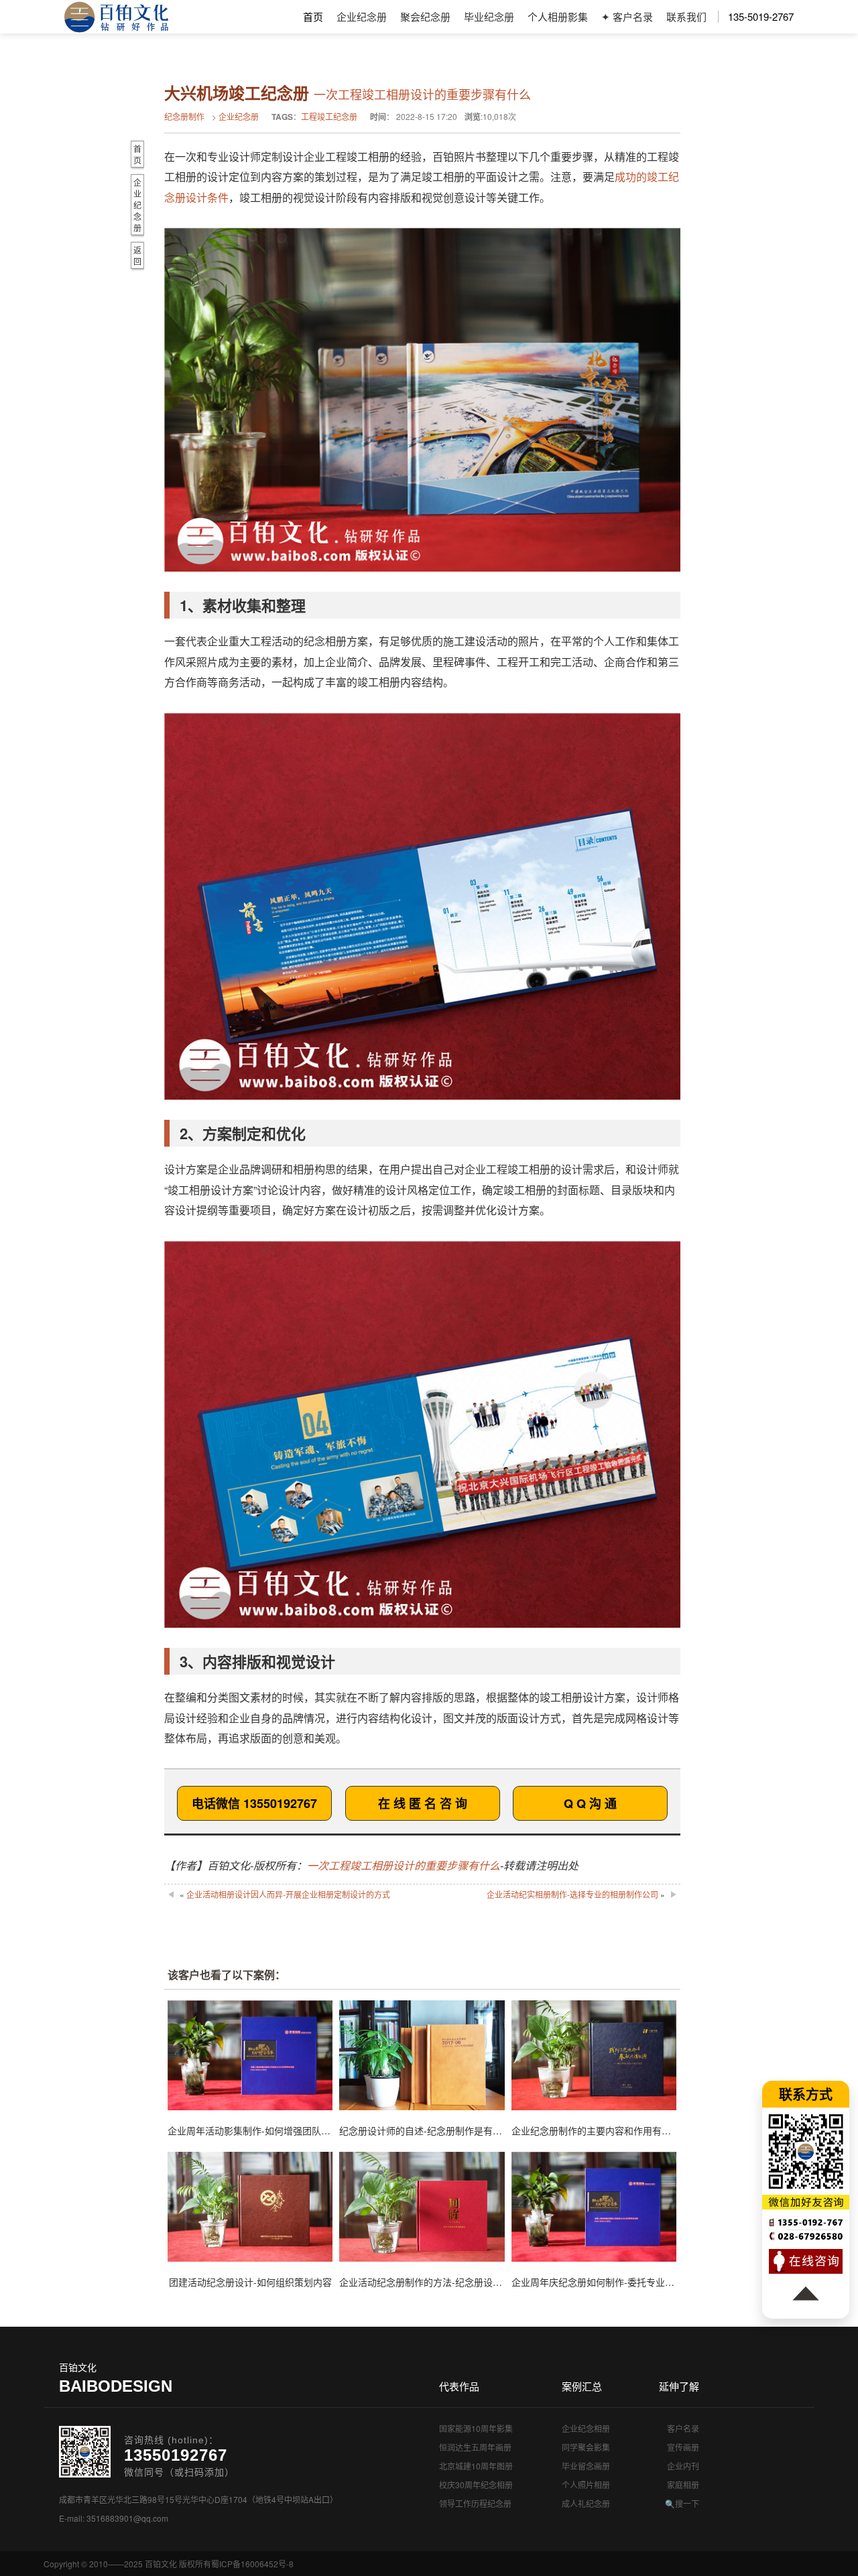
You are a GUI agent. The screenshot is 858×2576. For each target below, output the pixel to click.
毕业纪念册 (489, 16)
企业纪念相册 (586, 2428)
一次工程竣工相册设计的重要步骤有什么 (404, 1865)
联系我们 (686, 16)
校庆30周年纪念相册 (476, 2485)
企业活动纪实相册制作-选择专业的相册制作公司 (572, 1894)
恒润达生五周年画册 (475, 2447)
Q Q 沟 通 (590, 1803)
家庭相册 (683, 2485)
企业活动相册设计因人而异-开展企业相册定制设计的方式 (288, 1894)
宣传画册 (683, 2447)
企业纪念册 (362, 16)
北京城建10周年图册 (476, 2466)
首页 (313, 16)
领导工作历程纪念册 (475, 2503)
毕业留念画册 (586, 2466)
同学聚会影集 (586, 2447)
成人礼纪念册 (586, 2503)
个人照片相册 (586, 2485)
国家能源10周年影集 (476, 2428)
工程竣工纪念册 (329, 116)
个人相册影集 (558, 16)
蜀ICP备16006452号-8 (252, 2564)
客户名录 (683, 2428)
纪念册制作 (184, 116)
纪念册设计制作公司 (116, 17)
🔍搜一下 (682, 2503)
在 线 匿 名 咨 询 (423, 1803)
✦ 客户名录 (627, 16)
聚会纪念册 (425, 16)
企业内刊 (683, 2466)
